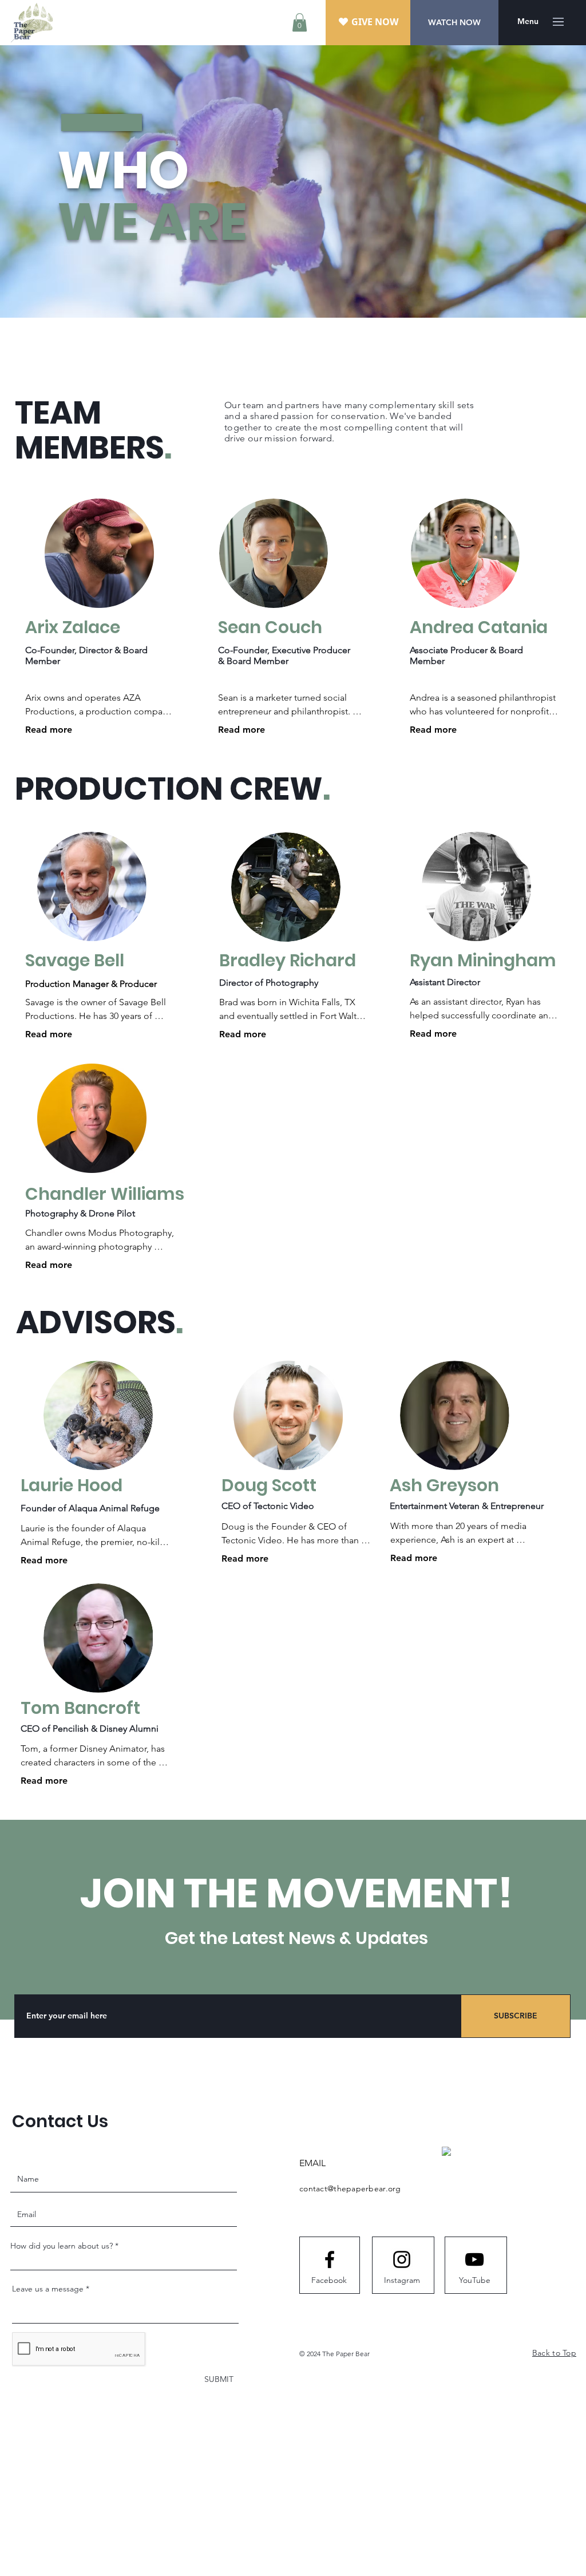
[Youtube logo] (474, 2259)
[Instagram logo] (402, 2259)
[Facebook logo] (330, 2259)
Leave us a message (48, 2289)
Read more (49, 730)
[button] (300, 22)
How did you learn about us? (62, 2246)
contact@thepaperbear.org (350, 2188)
